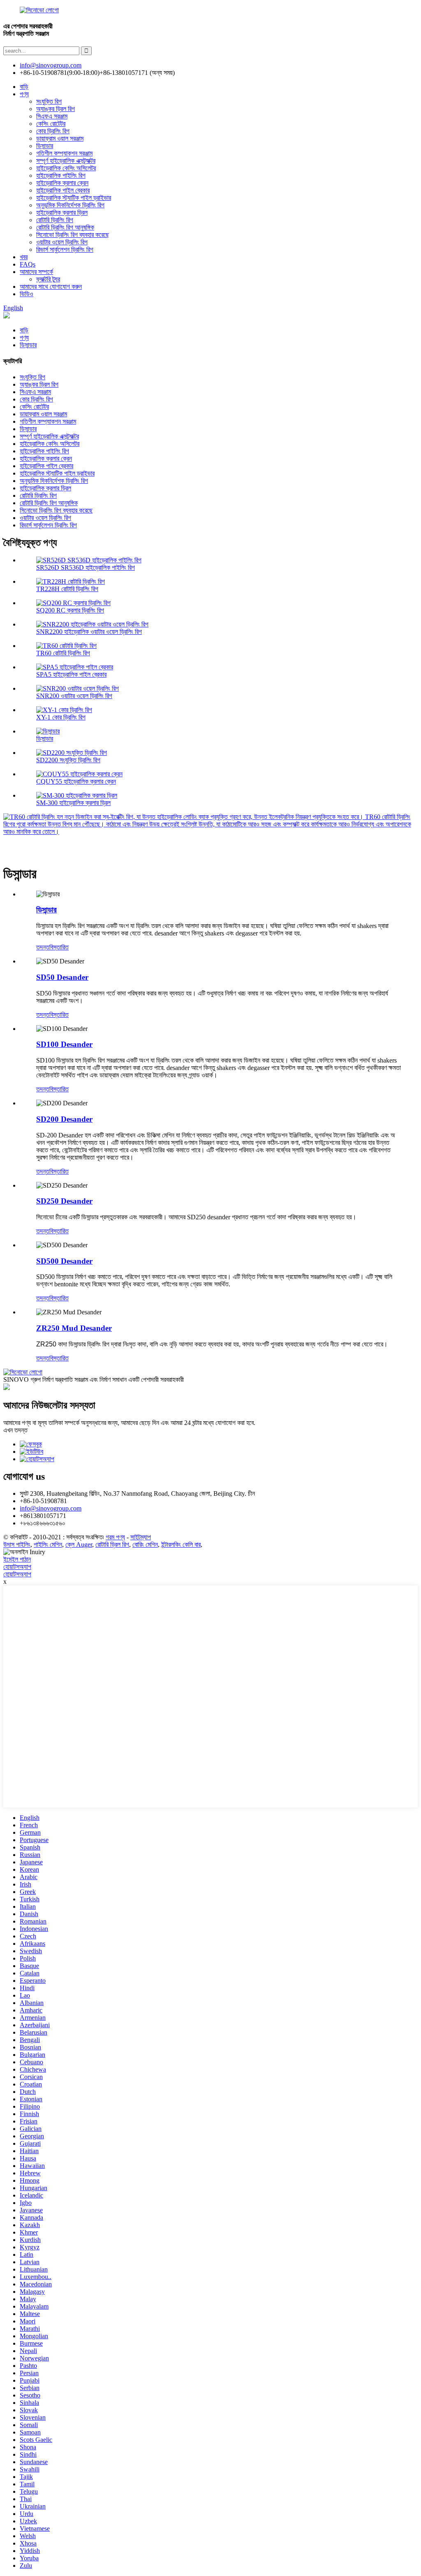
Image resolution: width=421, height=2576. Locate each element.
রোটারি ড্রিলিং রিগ (55, 220)
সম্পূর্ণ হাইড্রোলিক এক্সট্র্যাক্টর (66, 161)
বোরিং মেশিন (145, 1544)
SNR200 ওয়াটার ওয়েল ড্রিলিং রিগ (74, 696)
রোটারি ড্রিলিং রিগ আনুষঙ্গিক (65, 227)
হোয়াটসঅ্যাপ (17, 1567)
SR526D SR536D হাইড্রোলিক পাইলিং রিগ (86, 567)
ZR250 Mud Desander (74, 1328)
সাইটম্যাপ (141, 1537)
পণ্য (24, 94)
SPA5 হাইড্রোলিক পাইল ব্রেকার (71, 674)
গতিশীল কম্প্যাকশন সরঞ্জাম (64, 153)
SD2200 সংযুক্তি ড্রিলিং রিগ (68, 760)
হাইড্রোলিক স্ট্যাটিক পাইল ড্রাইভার (74, 198)
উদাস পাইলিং (17, 1544)
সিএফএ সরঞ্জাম (52, 116)
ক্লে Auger (79, 1544)
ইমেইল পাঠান (17, 1559)
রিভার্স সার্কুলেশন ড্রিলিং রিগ (65, 249)
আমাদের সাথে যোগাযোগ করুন (51, 287)
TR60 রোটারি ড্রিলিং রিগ (63, 653)
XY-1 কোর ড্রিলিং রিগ (61, 717)
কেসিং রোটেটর (51, 124)
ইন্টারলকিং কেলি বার (181, 1544)
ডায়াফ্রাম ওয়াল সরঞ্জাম (60, 138)
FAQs (28, 264)
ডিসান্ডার (45, 146)
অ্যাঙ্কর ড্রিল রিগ (56, 109)
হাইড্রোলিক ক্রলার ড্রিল (62, 212)
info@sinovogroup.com (51, 1508)
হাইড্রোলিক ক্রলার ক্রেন (62, 183)
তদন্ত (43, 947)
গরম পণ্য (115, 1537)
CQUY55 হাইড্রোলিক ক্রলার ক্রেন (76, 781)
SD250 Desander (64, 1201)
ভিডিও (27, 294)
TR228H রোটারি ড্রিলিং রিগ (67, 589)
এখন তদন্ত (15, 1430)
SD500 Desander (64, 1261)
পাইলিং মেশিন (48, 1544)
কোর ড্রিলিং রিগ (53, 131)
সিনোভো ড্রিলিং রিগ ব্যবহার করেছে (73, 235)
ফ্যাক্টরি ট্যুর (48, 279)
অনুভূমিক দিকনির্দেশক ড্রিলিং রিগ (70, 205)
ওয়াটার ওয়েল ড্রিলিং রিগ (62, 242)
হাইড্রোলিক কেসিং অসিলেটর (66, 168)
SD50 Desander (62, 977)
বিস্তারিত (59, 947)
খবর (24, 257)
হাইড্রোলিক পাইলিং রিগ (61, 175)
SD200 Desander (64, 1119)
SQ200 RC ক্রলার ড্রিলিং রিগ (70, 610)
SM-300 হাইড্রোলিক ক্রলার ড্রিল (73, 803)
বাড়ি (24, 87)
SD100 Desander (64, 1044)
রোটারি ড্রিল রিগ (112, 1544)
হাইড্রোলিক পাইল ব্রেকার (63, 190)
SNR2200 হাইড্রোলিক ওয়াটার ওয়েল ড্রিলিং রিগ (89, 632)
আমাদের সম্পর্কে (36, 272)
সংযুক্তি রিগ (49, 101)
